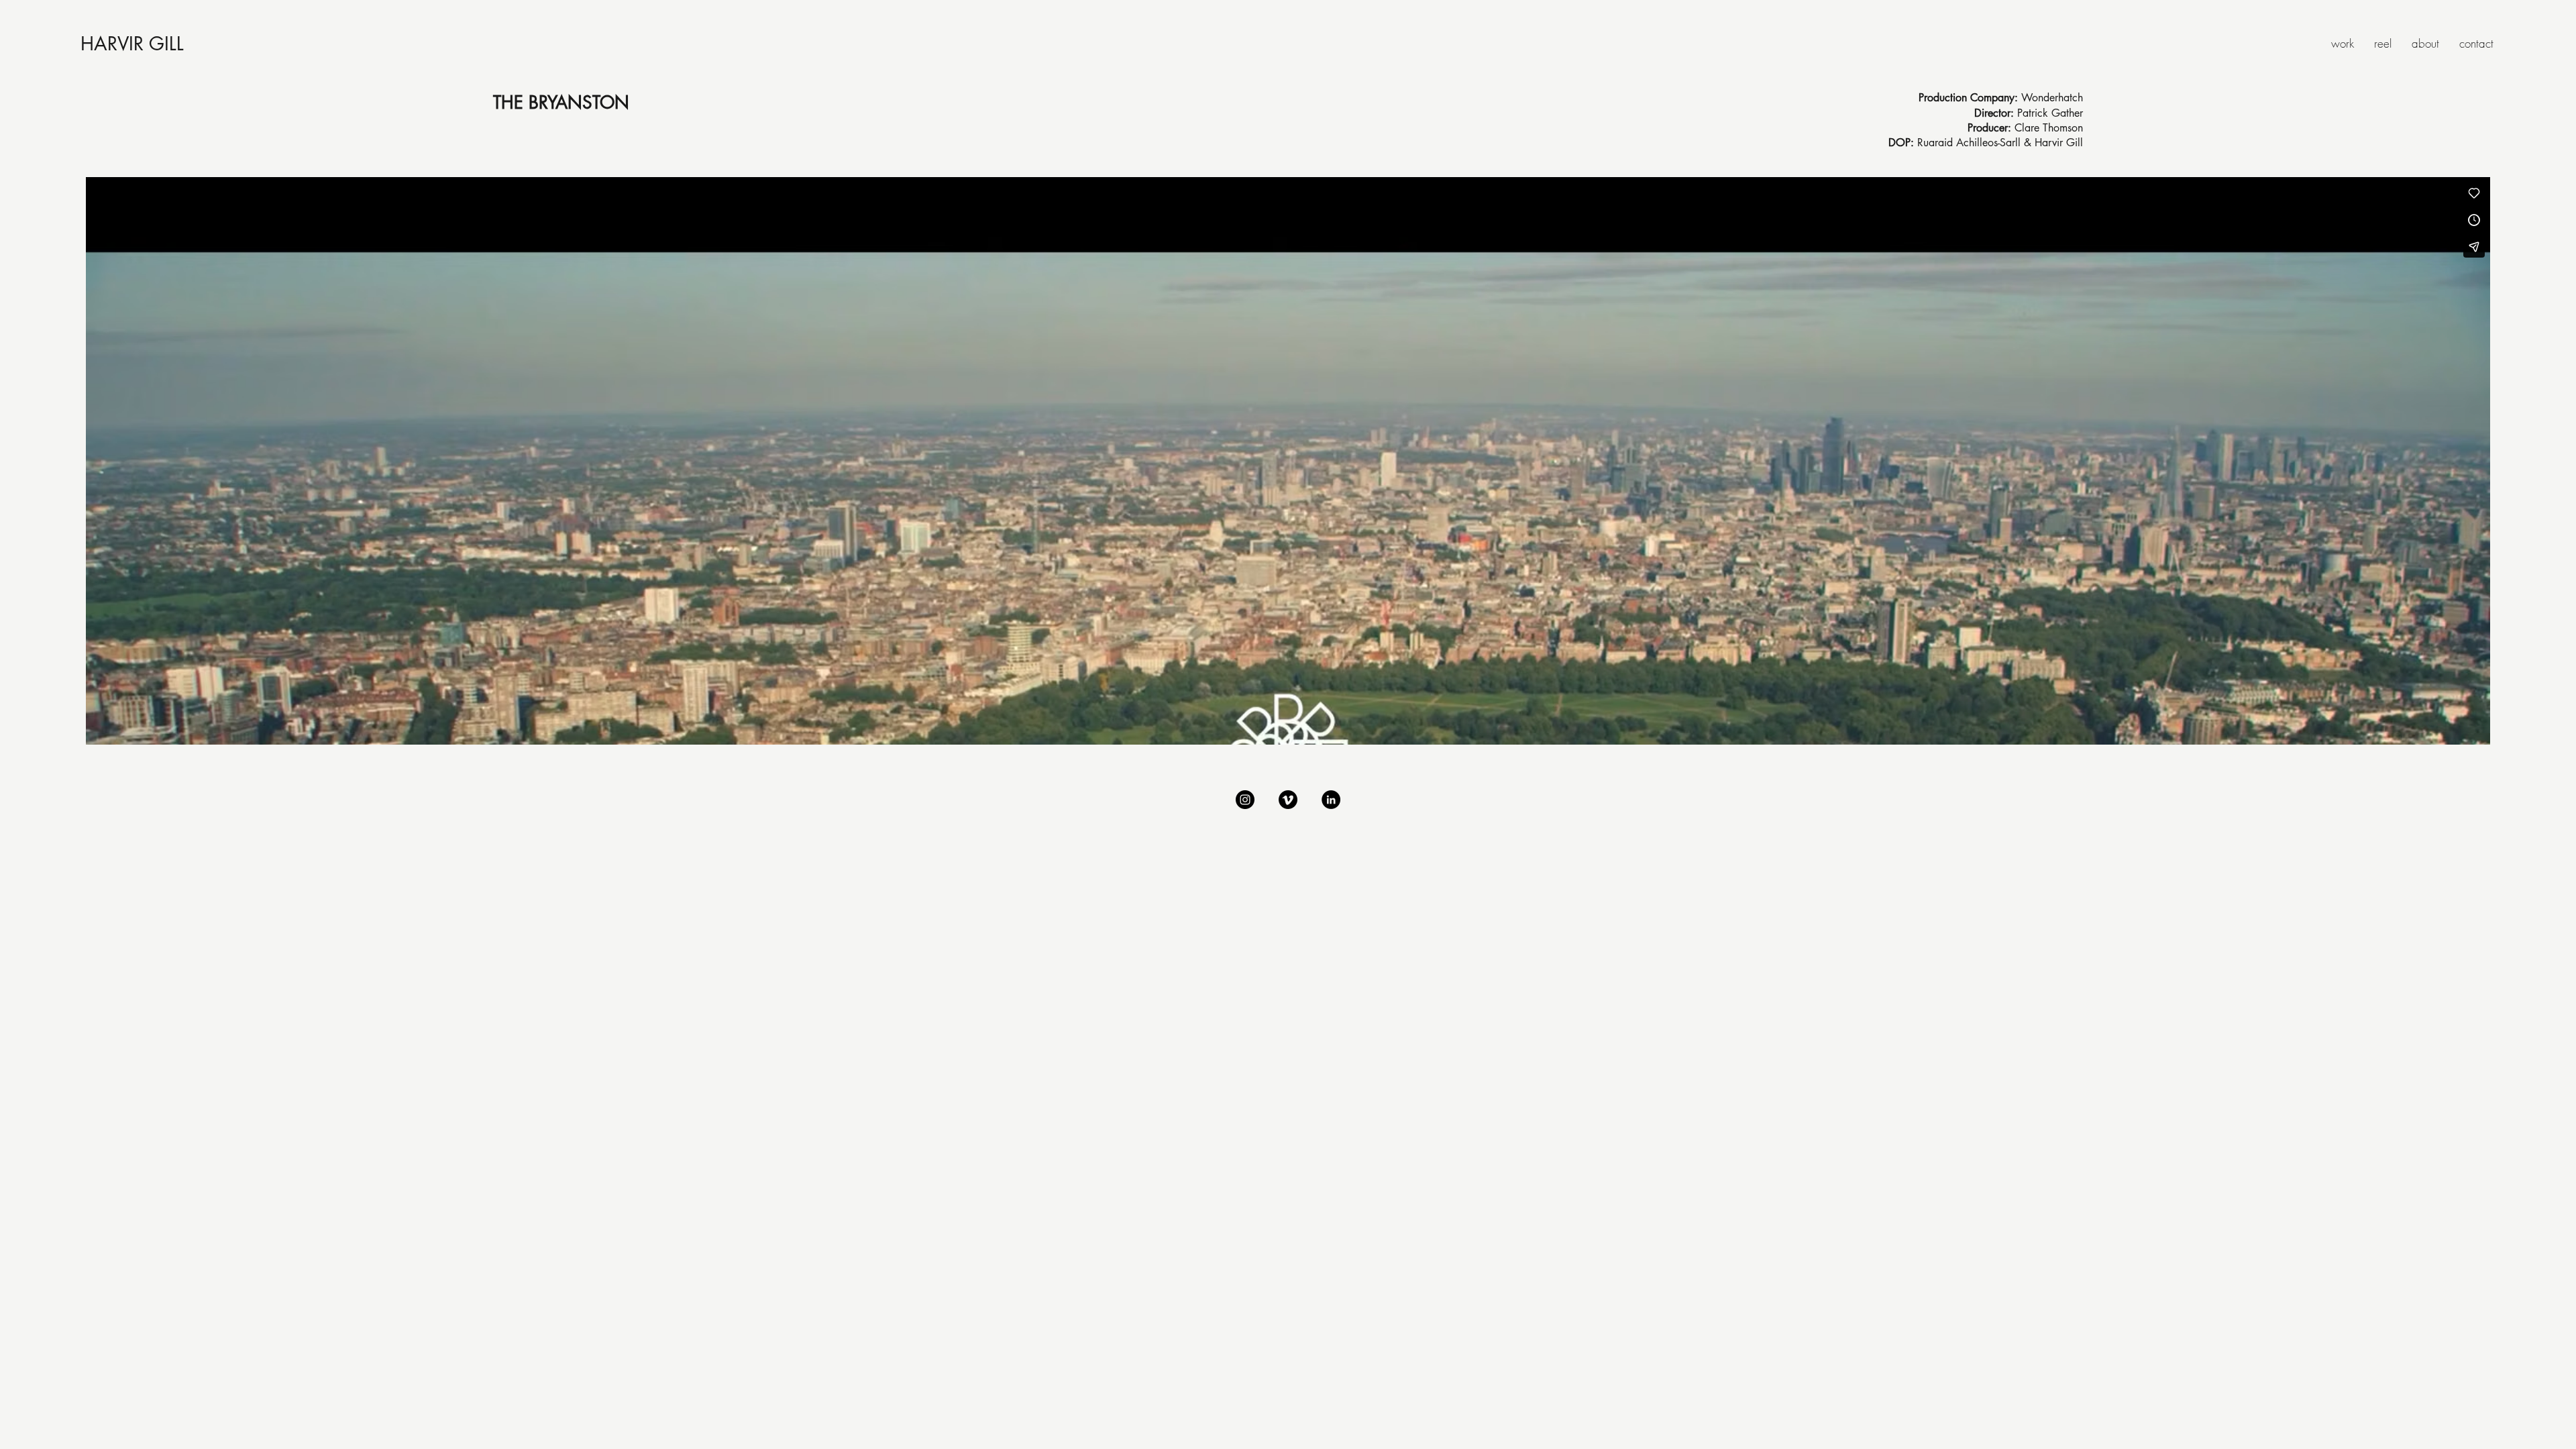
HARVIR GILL (132, 44)
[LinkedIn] (1331, 800)
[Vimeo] (1288, 800)
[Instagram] (1245, 800)
